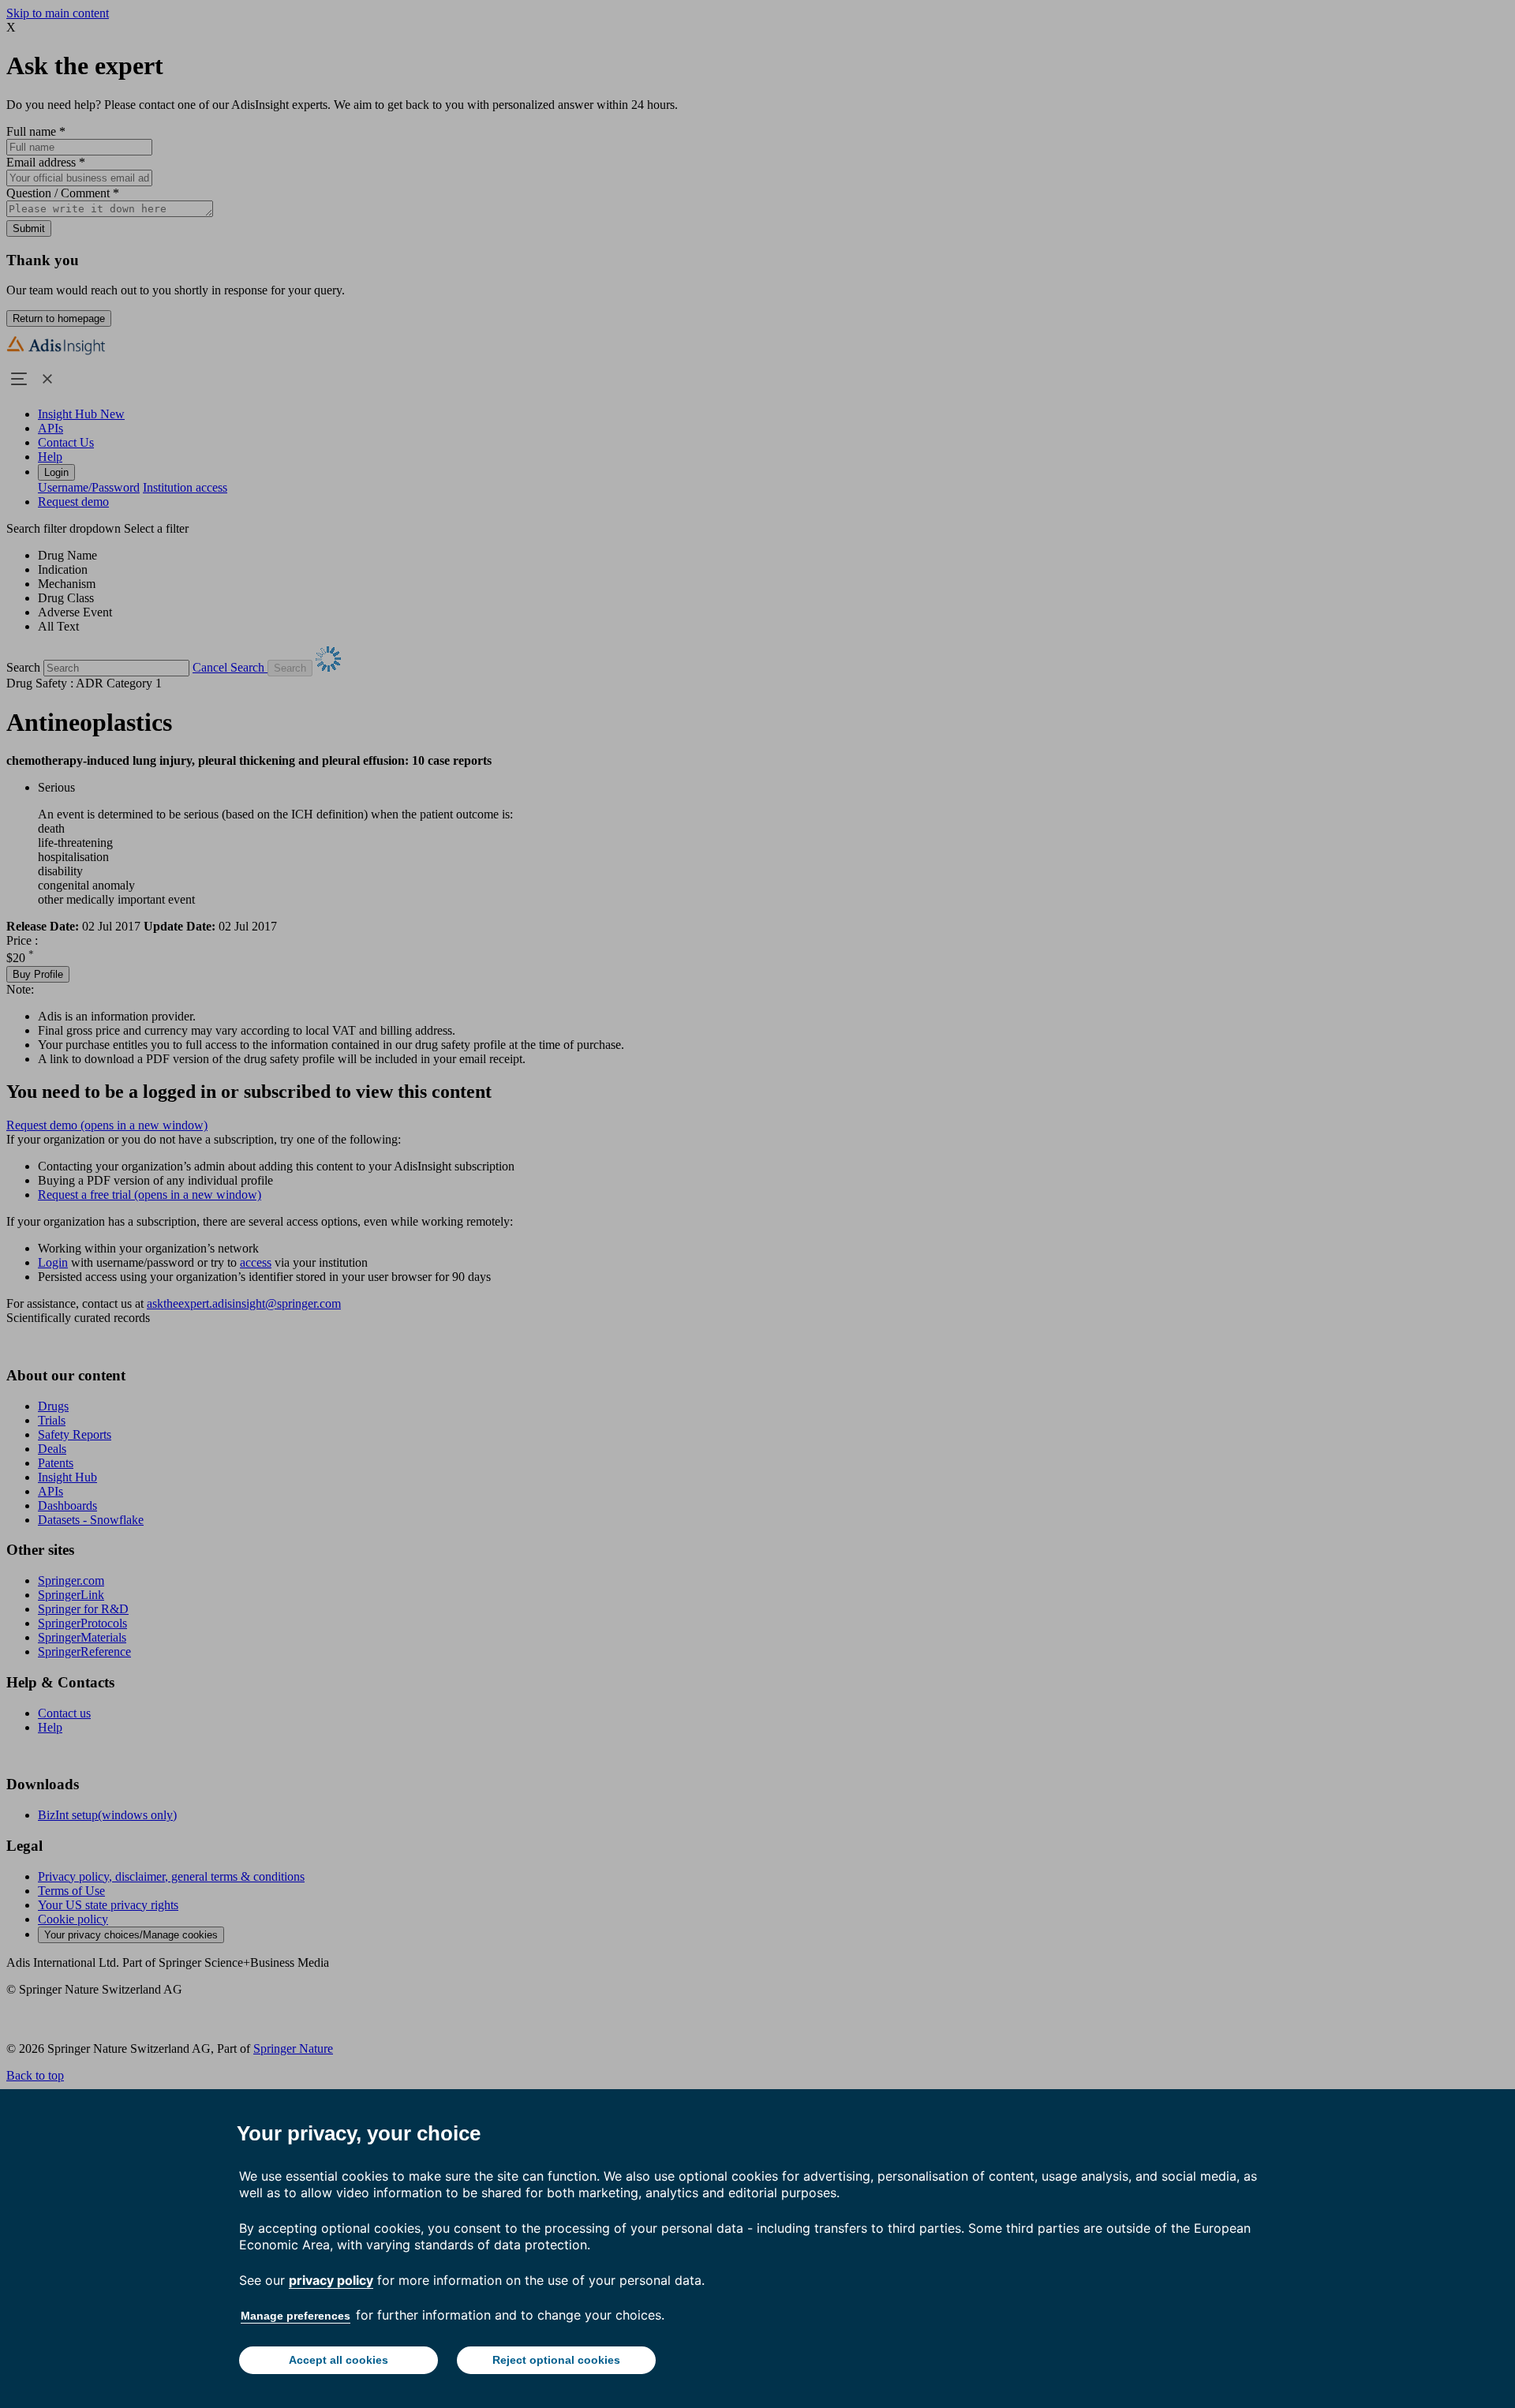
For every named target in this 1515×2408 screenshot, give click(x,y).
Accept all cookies (339, 2360)
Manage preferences (296, 2316)
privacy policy (331, 2280)
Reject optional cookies (556, 2360)
